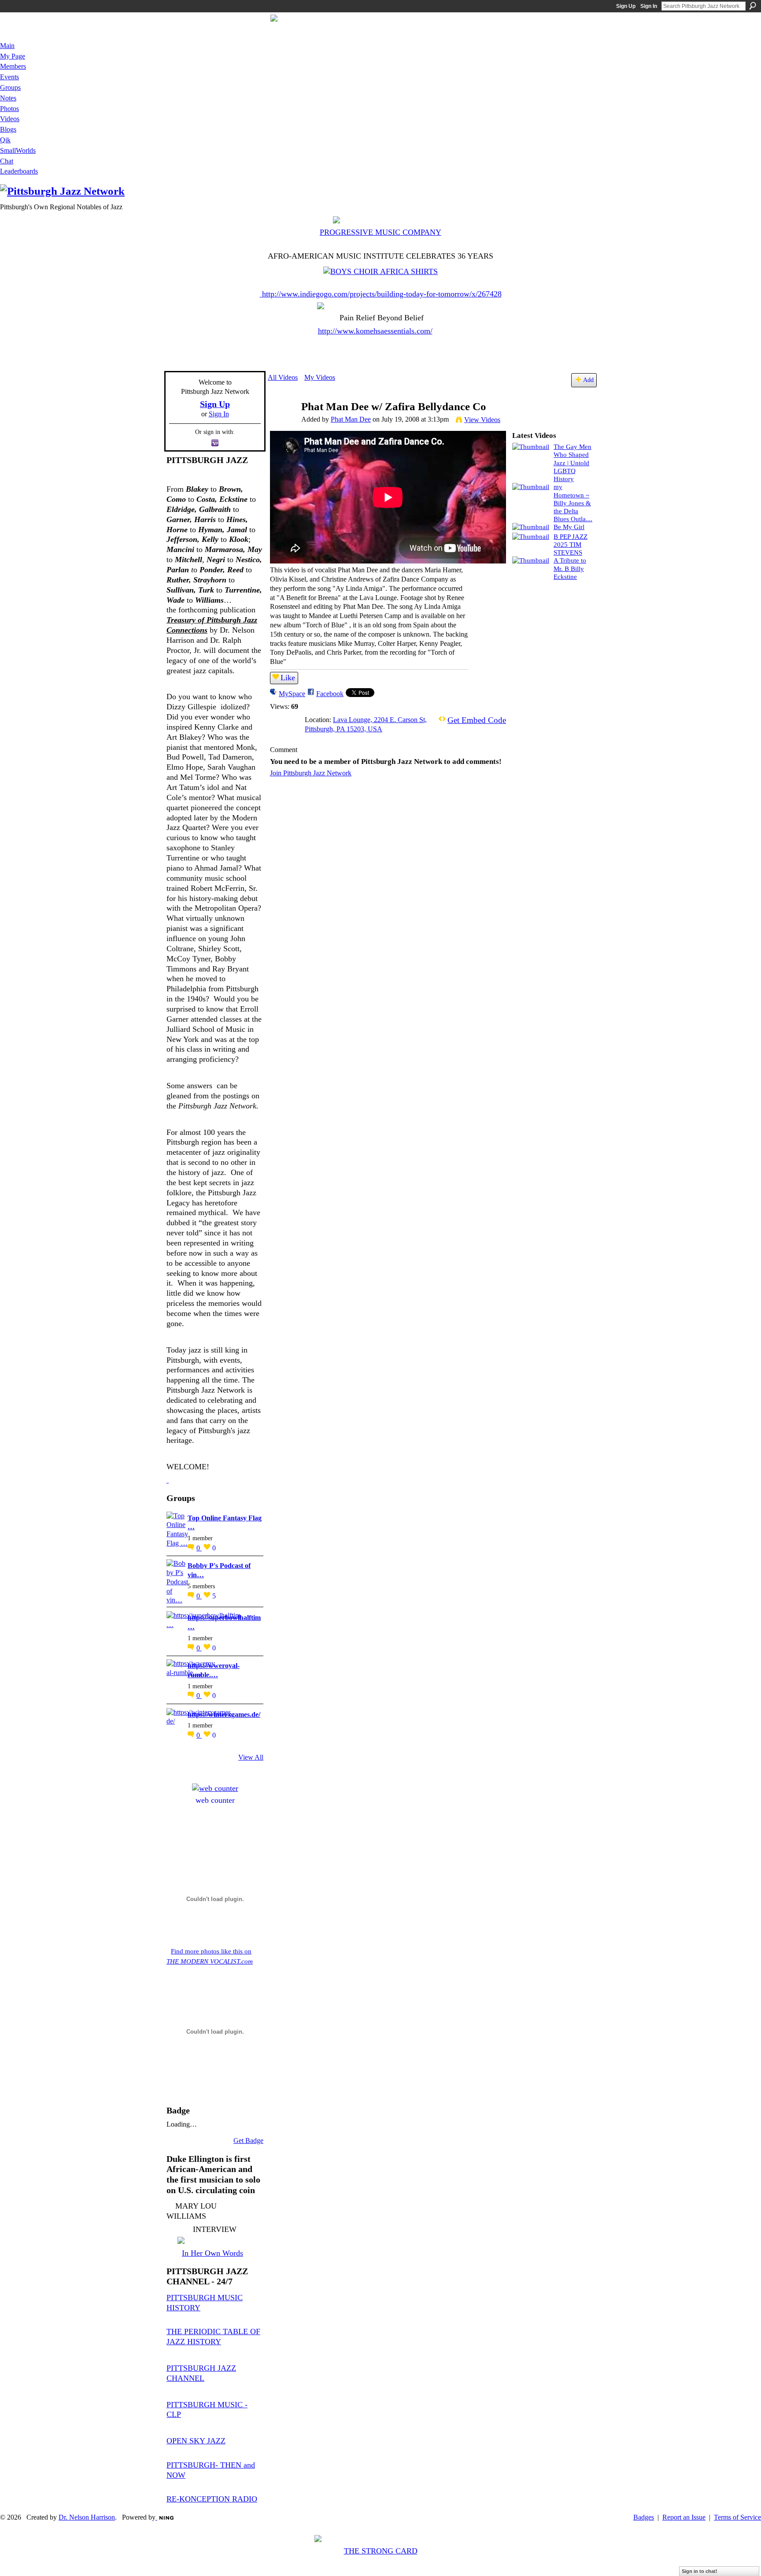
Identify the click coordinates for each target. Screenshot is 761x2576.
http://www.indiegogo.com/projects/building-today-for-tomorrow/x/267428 (382, 294)
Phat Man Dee (351, 419)
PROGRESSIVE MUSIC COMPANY (380, 232)
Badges (644, 2517)
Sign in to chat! (700, 2571)
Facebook (330, 694)
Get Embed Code (477, 720)
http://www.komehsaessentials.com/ (375, 331)
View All (251, 1757)
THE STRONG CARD (381, 2551)
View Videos (482, 420)
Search (753, 6)
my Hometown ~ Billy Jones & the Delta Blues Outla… (573, 503)
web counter (215, 1800)
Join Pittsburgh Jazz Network (311, 773)
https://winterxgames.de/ (224, 1714)
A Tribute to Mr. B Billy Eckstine (570, 568)
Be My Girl (569, 527)
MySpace (292, 694)
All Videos (283, 377)
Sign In (649, 6)
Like (288, 678)
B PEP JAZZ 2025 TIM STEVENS (571, 544)
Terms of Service (737, 2517)
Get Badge (248, 2140)
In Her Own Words (212, 2253)
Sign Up (626, 6)
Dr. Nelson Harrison (87, 2517)
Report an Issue (684, 2517)
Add (588, 380)
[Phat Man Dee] (284, 424)
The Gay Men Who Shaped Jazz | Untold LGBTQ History (573, 463)
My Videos (320, 377)
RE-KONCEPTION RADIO (212, 2499)
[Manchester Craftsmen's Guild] (168, 1480)
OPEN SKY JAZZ (196, 2441)
